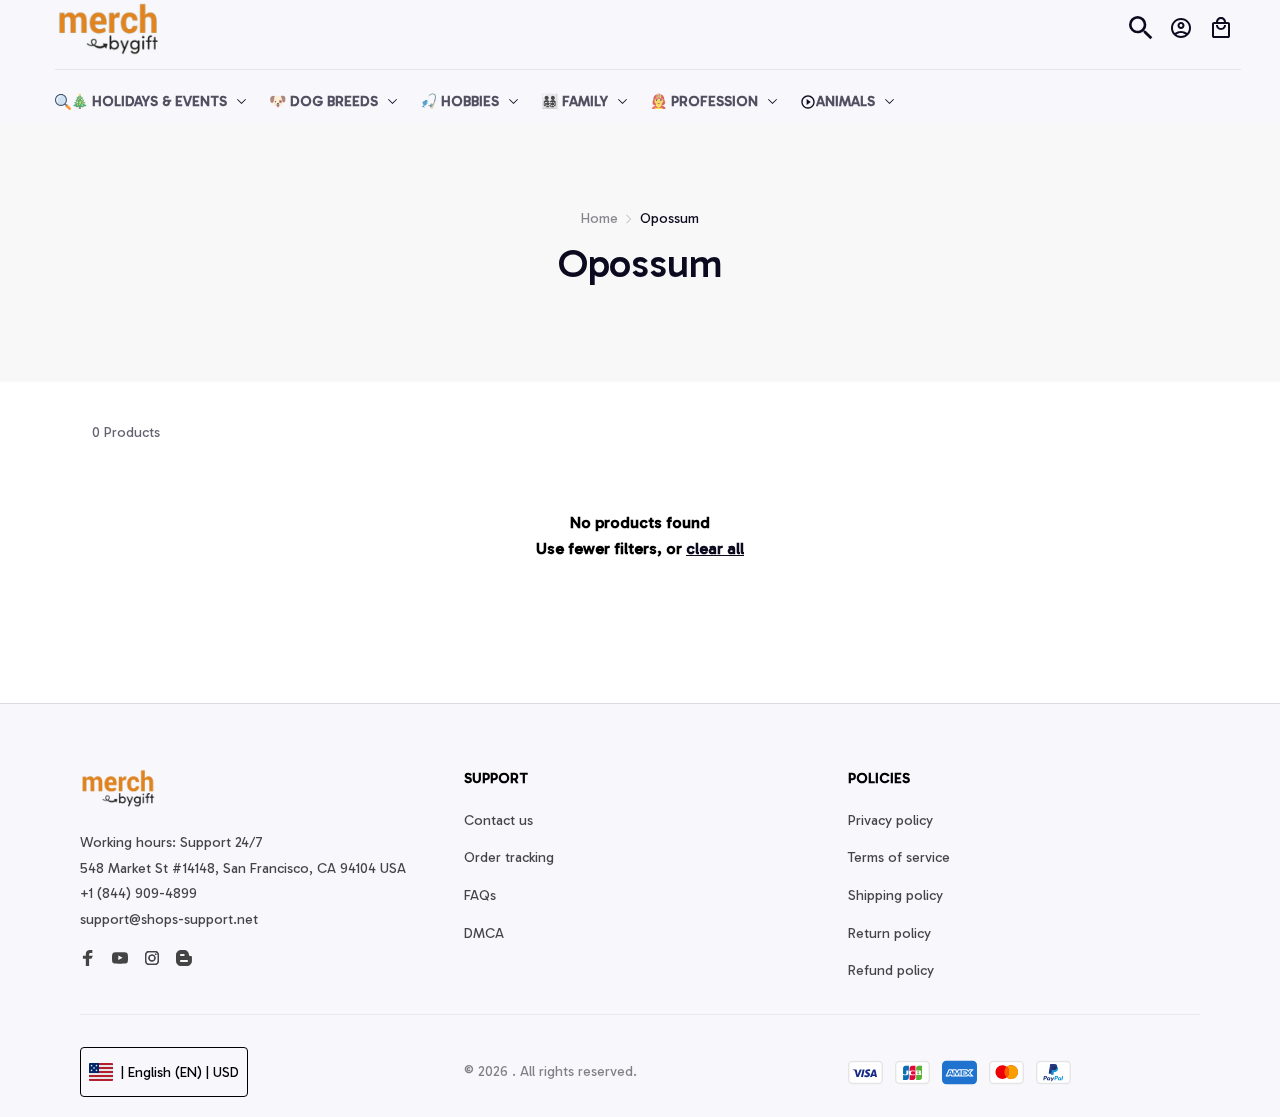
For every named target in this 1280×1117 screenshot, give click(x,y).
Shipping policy (895, 895)
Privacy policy (890, 820)
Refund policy (891, 970)
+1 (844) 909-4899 (138, 893)
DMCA (484, 933)
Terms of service (899, 857)
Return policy (889, 933)
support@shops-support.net (169, 919)
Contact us (498, 820)
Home (599, 218)
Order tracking (509, 857)
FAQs (480, 895)
